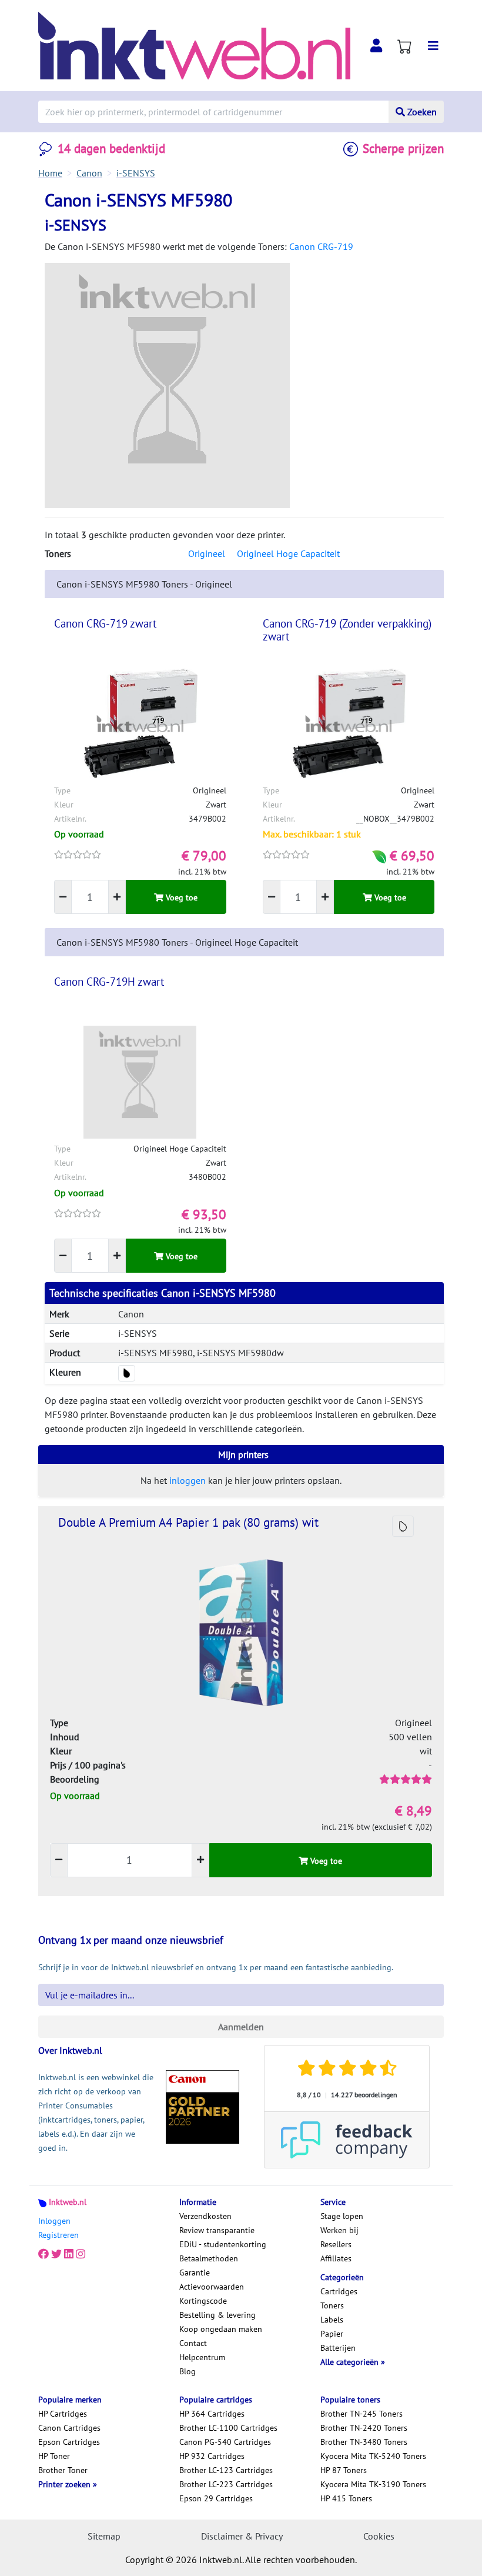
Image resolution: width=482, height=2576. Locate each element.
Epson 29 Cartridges (216, 2498)
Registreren (58, 2235)
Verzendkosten (205, 2216)
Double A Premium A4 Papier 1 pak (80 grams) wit (188, 1522)
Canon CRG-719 (321, 246)
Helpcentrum (202, 2357)
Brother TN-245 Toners (361, 2414)
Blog (188, 2371)
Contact (193, 2343)
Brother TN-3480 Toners (364, 2442)
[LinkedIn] (69, 2254)
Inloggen (54, 2221)
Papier (332, 2334)
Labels (332, 2320)
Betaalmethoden (209, 2258)
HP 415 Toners (346, 2498)
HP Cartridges (63, 2414)
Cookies (379, 2536)
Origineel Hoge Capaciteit (288, 553)
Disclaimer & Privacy (242, 2536)
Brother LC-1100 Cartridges (228, 2428)
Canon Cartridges (69, 2428)
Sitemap (104, 2536)
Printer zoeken (66, 2484)
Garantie (195, 2273)
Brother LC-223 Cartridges (226, 2484)
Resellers (336, 2244)
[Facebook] (43, 2254)
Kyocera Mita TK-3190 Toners (373, 2484)
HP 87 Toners (344, 2470)
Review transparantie (217, 2230)
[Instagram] (81, 2254)
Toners (332, 2305)
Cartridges (339, 2291)
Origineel (207, 553)
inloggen (188, 1480)
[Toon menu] (433, 46)
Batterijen (338, 2348)
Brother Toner (63, 2470)
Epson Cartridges (69, 2442)
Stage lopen (342, 2216)
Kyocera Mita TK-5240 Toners (373, 2456)
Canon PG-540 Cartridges (225, 2442)
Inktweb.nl (68, 2202)
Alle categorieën (351, 2362)
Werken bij (339, 2230)
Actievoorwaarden (212, 2287)
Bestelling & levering (217, 2315)
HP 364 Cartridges (212, 2414)
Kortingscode (203, 2301)
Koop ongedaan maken (221, 2329)
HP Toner (54, 2456)
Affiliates (336, 2258)
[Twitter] (56, 2254)
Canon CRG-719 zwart (105, 623)
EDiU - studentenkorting (223, 2244)
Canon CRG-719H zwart (109, 982)
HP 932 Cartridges (212, 2456)
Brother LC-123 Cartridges (226, 2470)
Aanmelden (241, 2027)
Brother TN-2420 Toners (364, 2428)
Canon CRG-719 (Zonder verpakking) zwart (347, 630)
